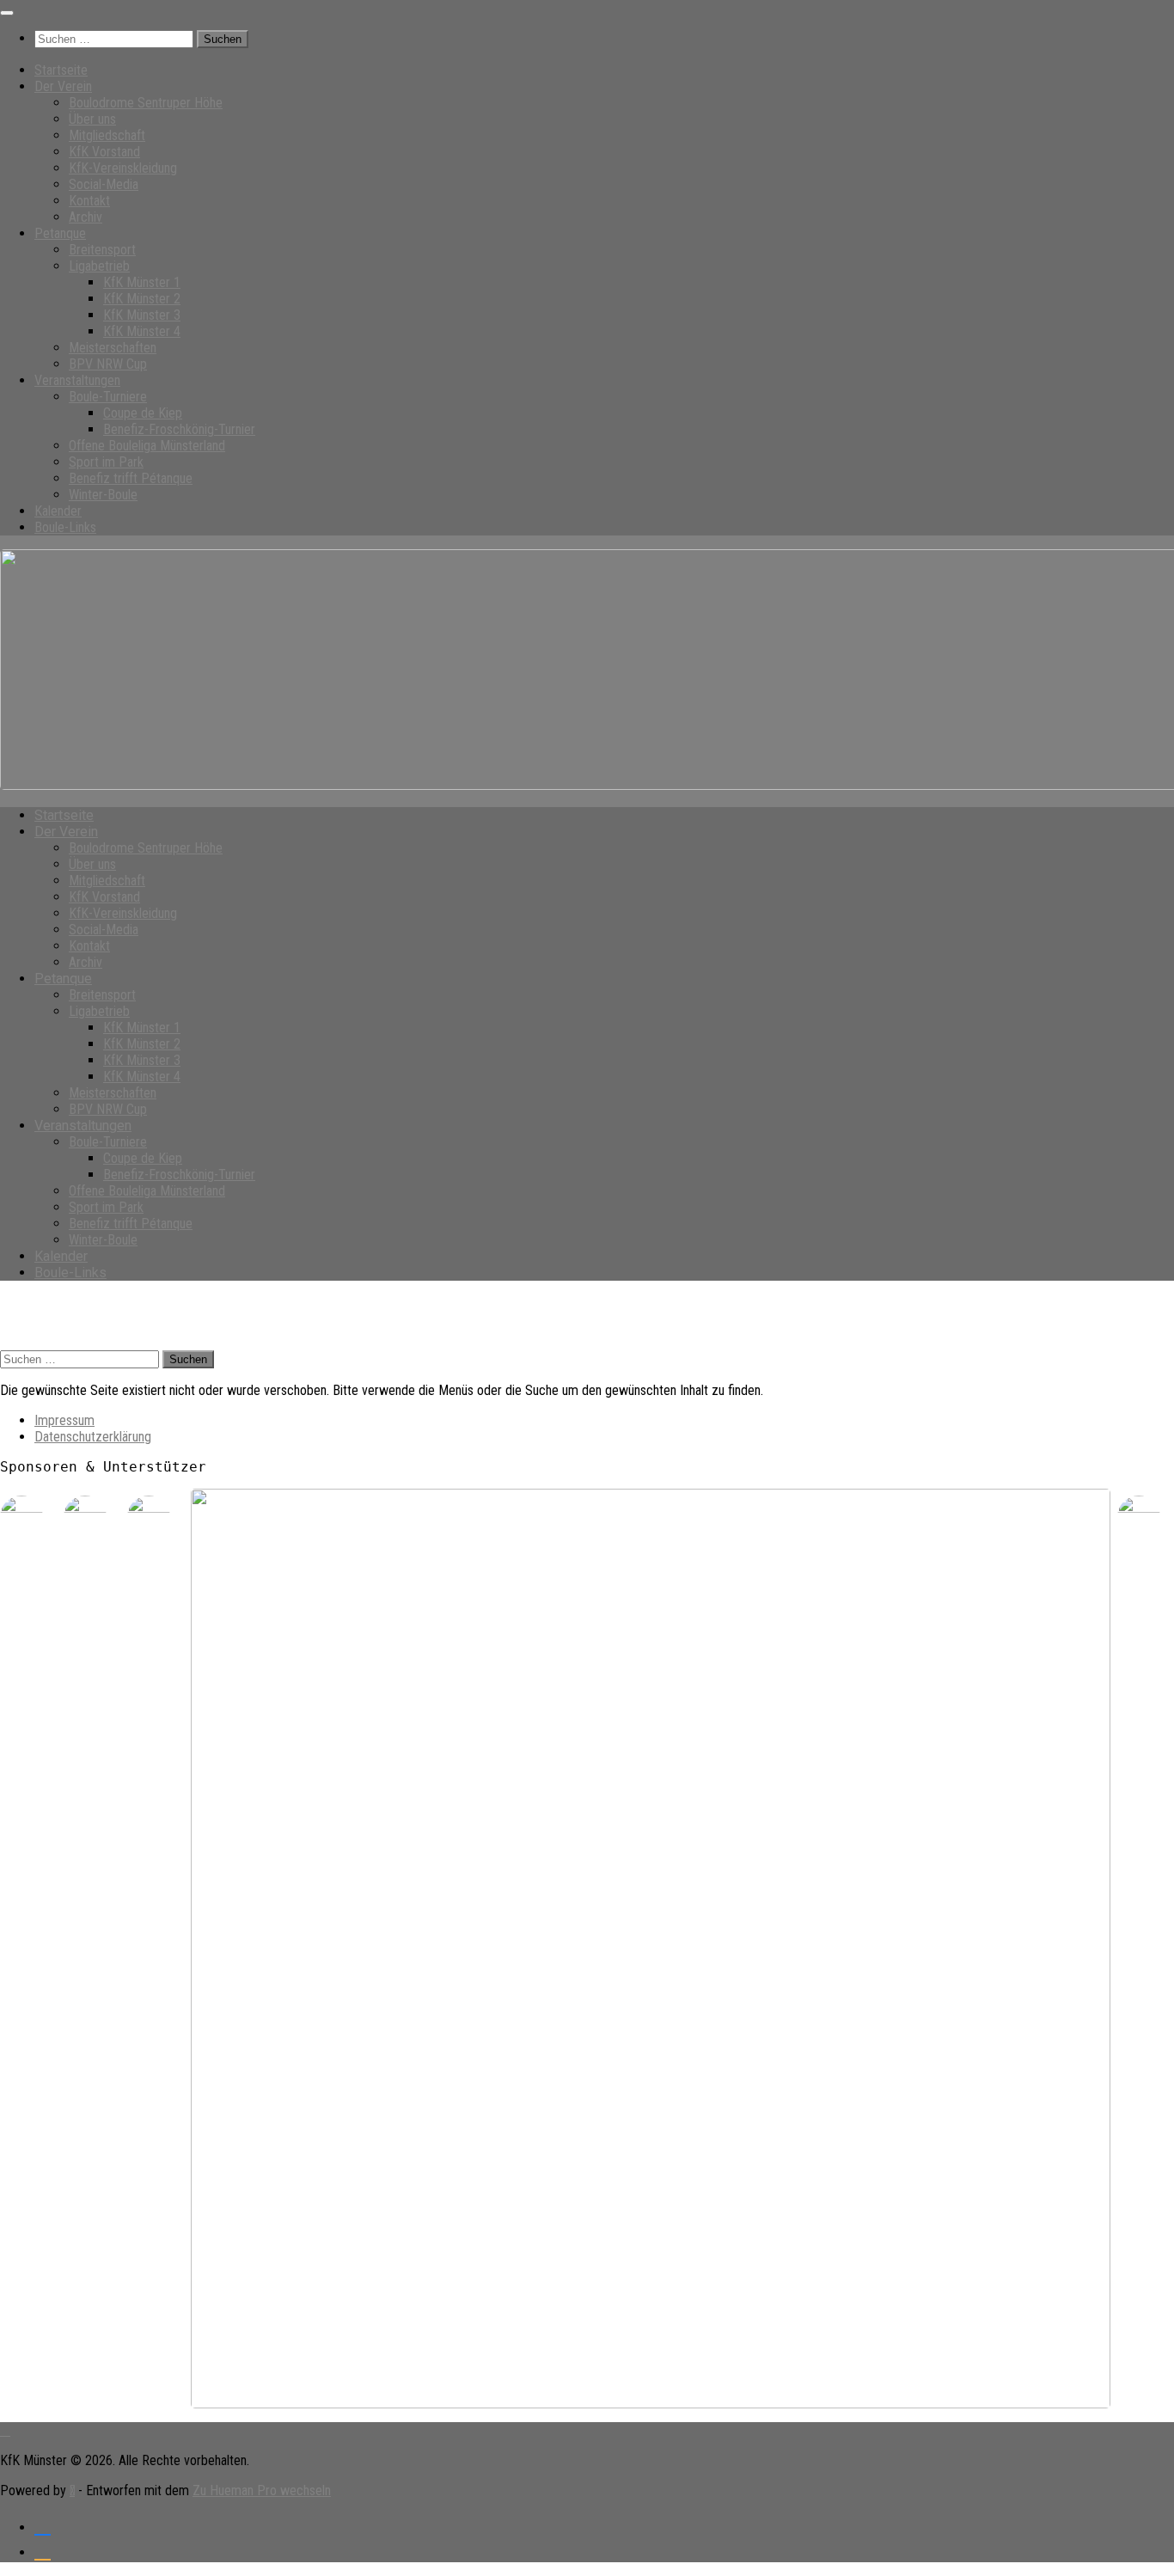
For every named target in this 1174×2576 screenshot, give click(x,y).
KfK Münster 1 (142, 282)
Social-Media (104, 184)
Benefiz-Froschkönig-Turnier (179, 429)
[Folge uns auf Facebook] (43, 2525)
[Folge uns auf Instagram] (43, 2550)
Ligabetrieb (99, 266)
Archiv (86, 217)
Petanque (60, 233)
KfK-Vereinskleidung (123, 168)
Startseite (61, 70)
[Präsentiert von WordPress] (72, 2490)
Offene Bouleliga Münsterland (147, 446)
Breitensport (102, 250)
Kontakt (89, 201)
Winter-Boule (103, 495)
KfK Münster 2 (142, 299)
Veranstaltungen (77, 380)
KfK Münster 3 (142, 315)
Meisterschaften (113, 348)
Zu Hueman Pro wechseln (262, 2490)
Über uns (92, 119)
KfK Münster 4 (142, 331)
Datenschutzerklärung (93, 1437)
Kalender (58, 511)
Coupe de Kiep (143, 413)
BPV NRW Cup (108, 364)
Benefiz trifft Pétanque (131, 478)
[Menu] (7, 13)
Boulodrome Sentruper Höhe (146, 103)
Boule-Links (65, 527)
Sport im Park (106, 462)
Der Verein (63, 86)
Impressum (64, 1420)
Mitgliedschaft (107, 135)
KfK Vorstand (104, 152)
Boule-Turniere (108, 397)
